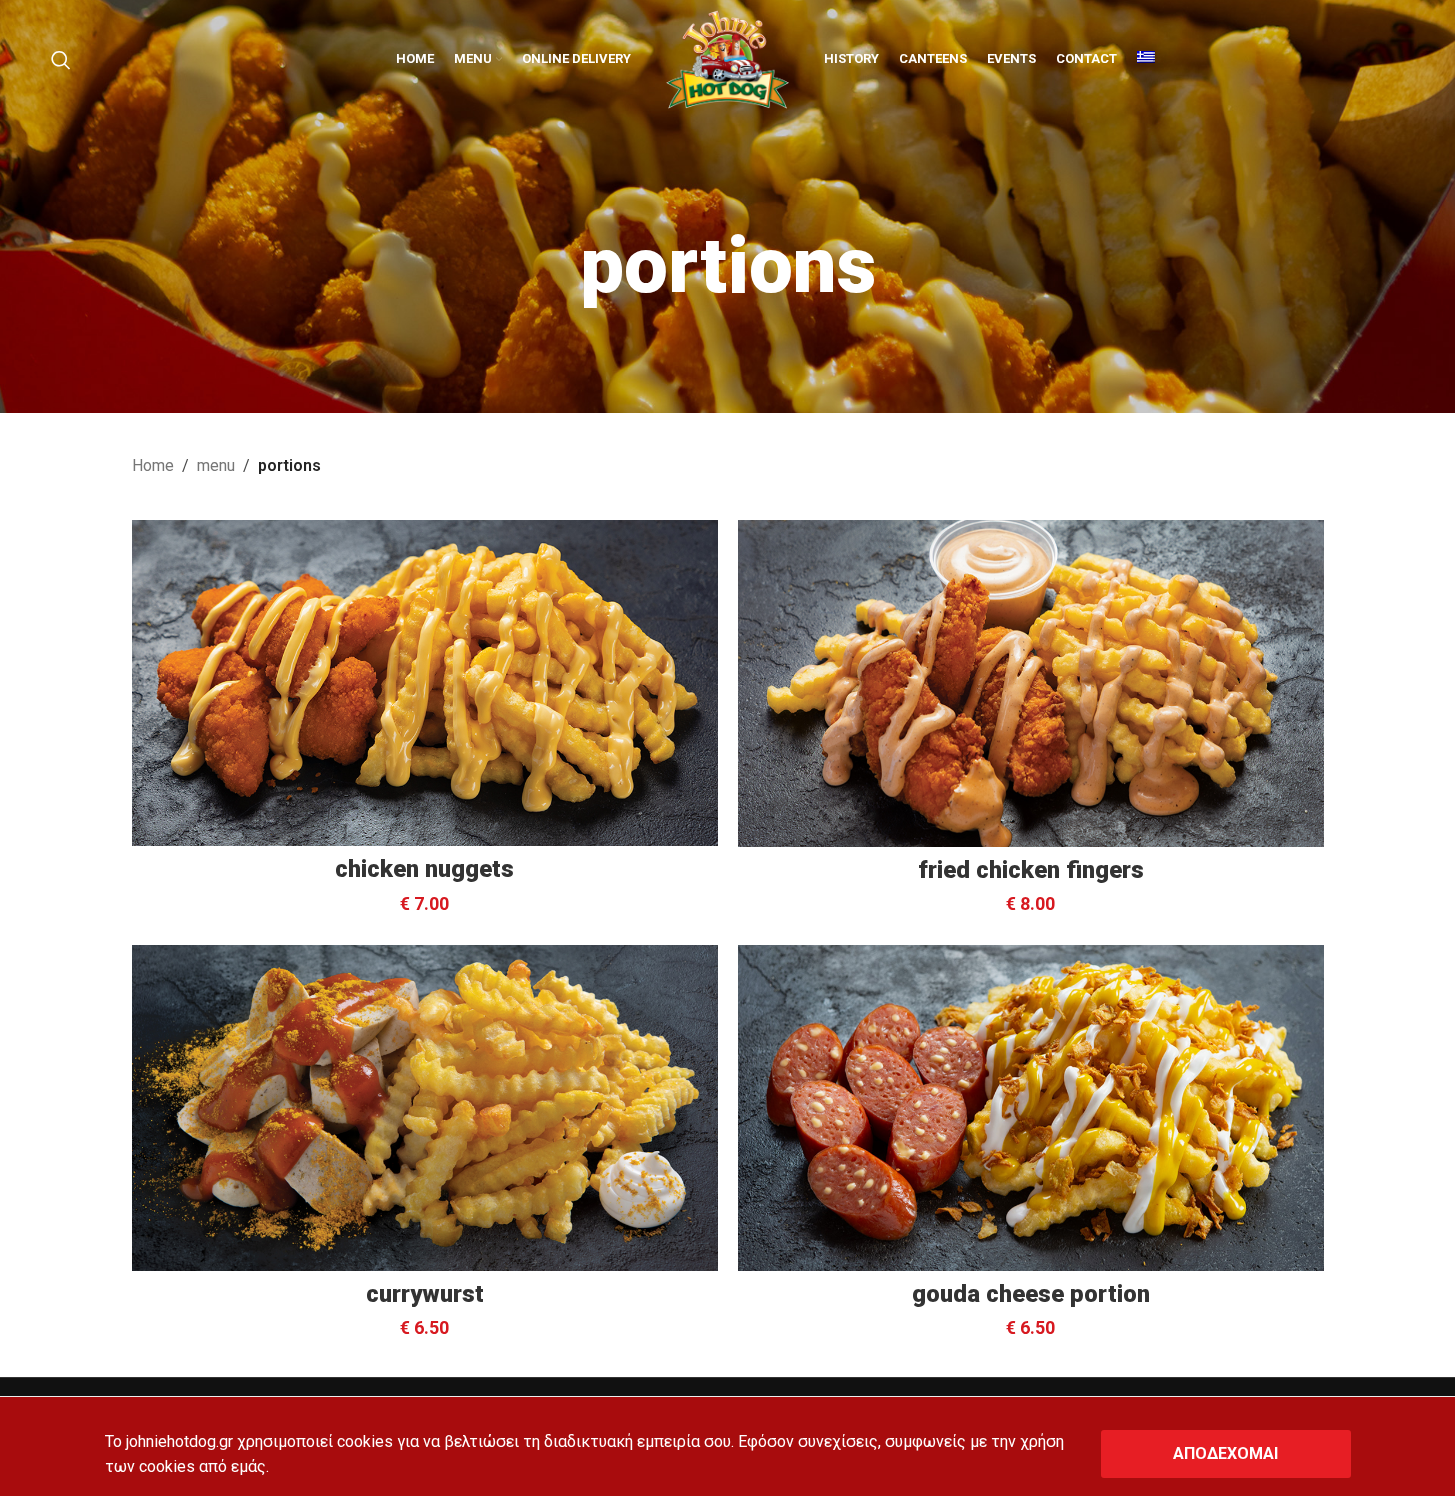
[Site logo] (727, 58)
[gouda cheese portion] (1031, 1108)
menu (216, 465)
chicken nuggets (424, 869)
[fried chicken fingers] (1031, 683)
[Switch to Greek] (1146, 60)
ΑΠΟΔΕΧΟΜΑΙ (1225, 1453)
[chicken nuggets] (425, 683)
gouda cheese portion (1031, 1294)
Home (153, 465)
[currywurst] (425, 1108)
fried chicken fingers (1031, 870)
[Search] (61, 60)
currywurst (425, 1294)
